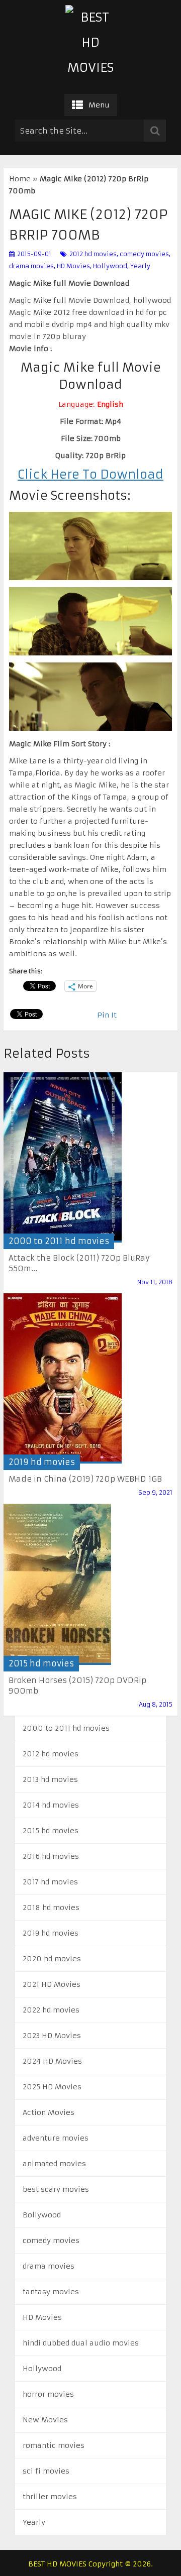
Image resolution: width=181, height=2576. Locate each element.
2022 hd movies (51, 2010)
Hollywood (110, 266)
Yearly (140, 266)
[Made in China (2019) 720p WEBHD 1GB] (63, 1378)
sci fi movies (46, 2471)
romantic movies (54, 2445)
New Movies (45, 2420)
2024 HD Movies (52, 2061)
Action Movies (49, 2112)
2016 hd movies (51, 1856)
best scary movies (56, 2189)
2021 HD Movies (52, 1984)
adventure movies (56, 2138)
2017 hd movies (50, 1882)
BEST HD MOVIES (57, 2564)
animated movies (54, 2164)
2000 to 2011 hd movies (59, 1241)
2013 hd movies (50, 1779)
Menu (99, 105)
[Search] (155, 131)
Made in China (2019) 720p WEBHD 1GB (85, 1479)
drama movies (31, 266)
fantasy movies (51, 2292)
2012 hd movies (93, 254)
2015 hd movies (41, 1663)
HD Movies (73, 266)
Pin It (107, 1015)
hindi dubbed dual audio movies (81, 2343)
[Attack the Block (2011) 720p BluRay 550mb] (63, 1157)
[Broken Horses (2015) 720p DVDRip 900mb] (57, 1584)
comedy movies (144, 254)
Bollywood (42, 2215)
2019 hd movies (42, 1462)
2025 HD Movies (52, 2087)
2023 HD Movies (52, 2036)
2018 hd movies (51, 1908)
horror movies (48, 2394)
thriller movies (50, 2497)
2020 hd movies (52, 1959)
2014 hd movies (51, 1805)
